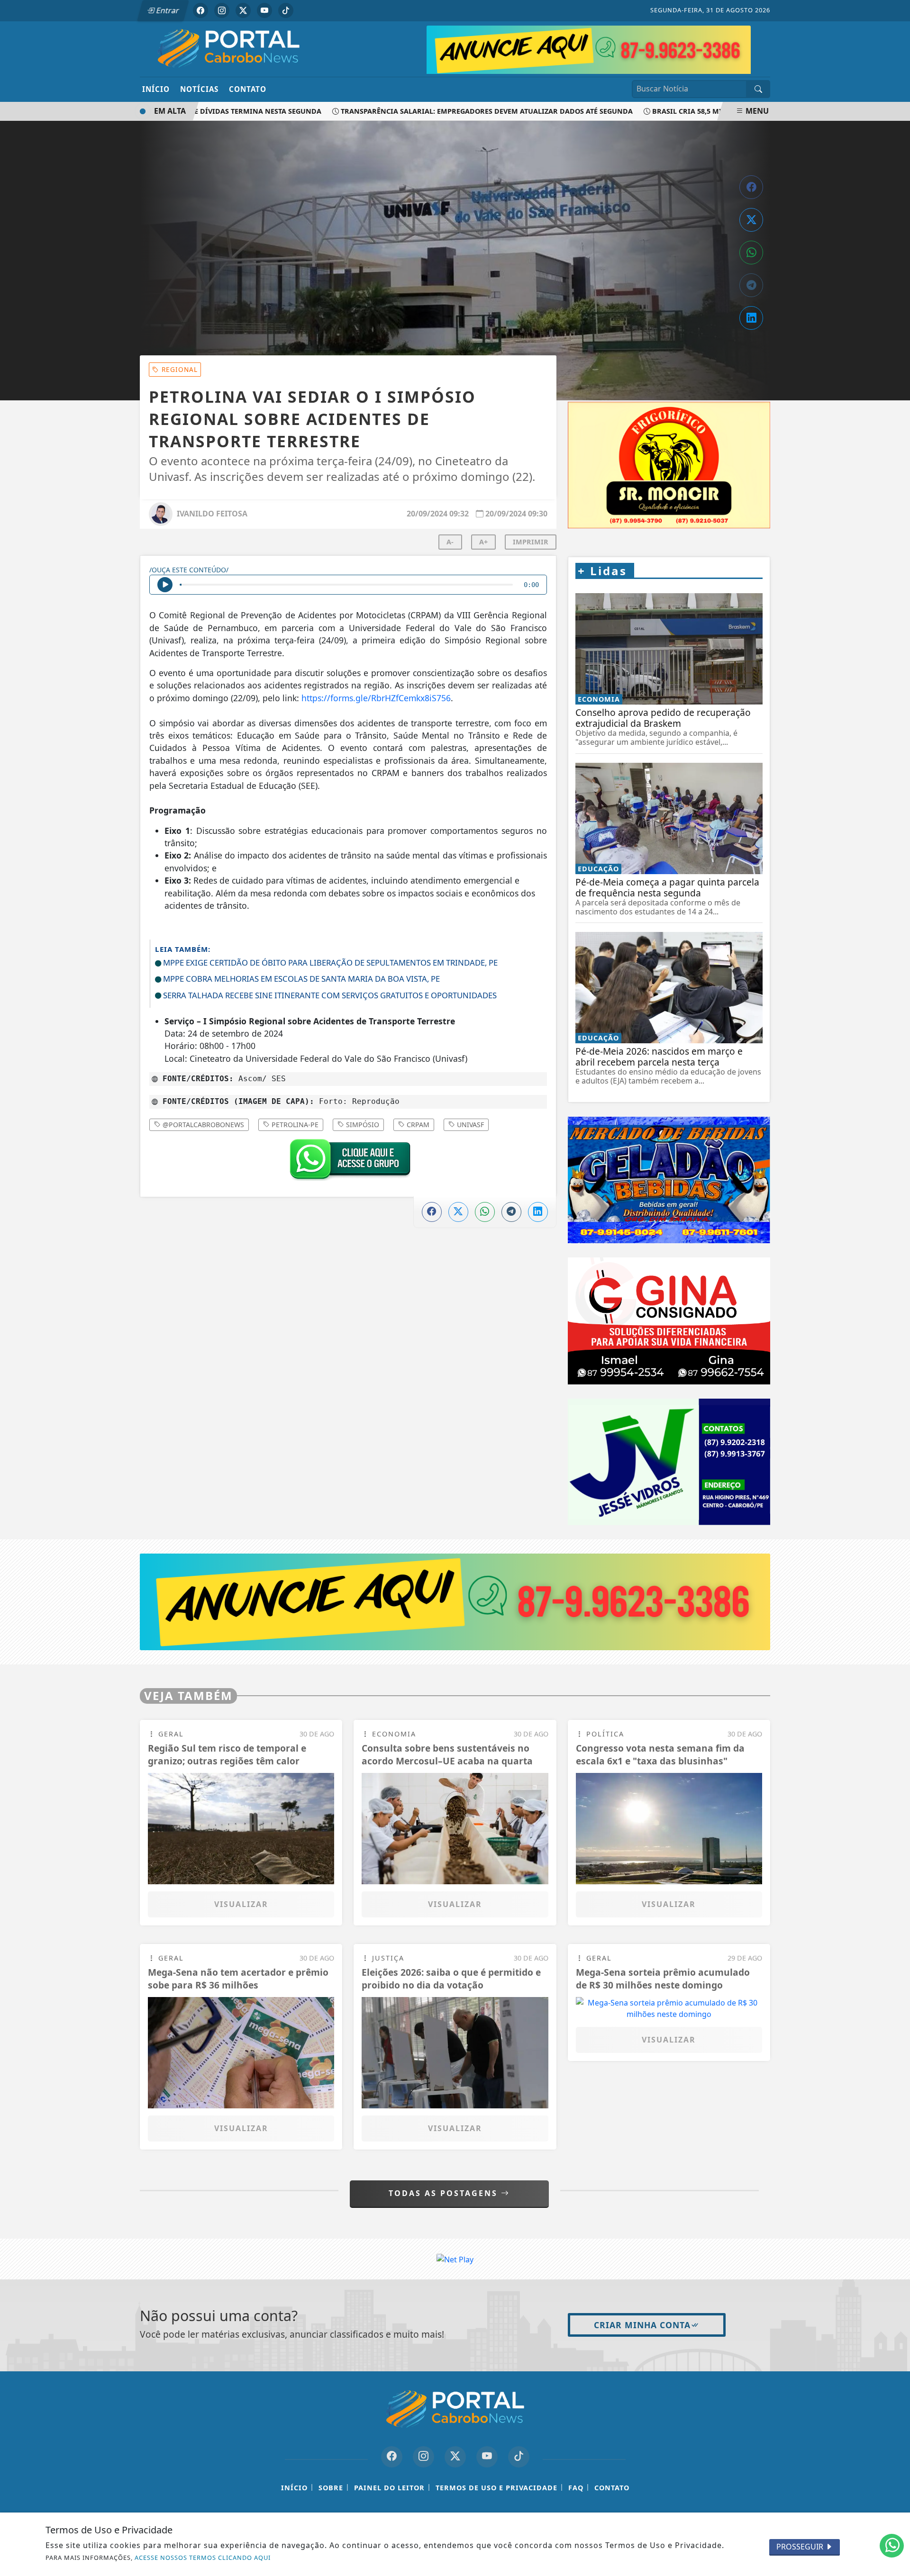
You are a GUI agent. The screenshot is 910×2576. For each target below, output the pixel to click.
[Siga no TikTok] (286, 10)
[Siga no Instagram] (222, 10)
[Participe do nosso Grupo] (348, 1162)
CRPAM (417, 1125)
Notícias (199, 89)
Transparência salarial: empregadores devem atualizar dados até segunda (439, 111)
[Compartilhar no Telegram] (751, 285)
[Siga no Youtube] (264, 10)
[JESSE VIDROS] (669, 1462)
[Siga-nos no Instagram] (423, 2457)
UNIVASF (469, 1125)
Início (156, 89)
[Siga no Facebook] (200, 10)
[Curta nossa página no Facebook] (392, 2457)
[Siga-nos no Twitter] (455, 2457)
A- (450, 542)
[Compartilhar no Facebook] (751, 187)
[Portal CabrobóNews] (229, 48)
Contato (248, 89)
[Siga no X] (243, 10)
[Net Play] (455, 2259)
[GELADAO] (669, 1180)
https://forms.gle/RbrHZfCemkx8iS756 (376, 698)
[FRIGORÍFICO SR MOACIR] (669, 465)
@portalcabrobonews (202, 1125)
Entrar (167, 10)
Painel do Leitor (389, 2488)
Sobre (331, 2488)
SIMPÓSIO (362, 1125)
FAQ (576, 2488)
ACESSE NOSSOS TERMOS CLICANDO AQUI (203, 2558)
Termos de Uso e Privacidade (496, 2488)
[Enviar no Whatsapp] (751, 253)
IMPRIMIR (531, 542)
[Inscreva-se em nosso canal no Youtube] (487, 2457)
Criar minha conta (642, 2325)
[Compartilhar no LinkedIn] (751, 318)
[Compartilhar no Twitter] (751, 220)
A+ (483, 542)
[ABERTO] (608, 48)
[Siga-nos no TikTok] (519, 2457)
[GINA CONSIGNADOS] (669, 1321)
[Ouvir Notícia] (165, 585)
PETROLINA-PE (294, 1125)
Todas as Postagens (445, 2193)
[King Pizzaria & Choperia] (455, 1601)
